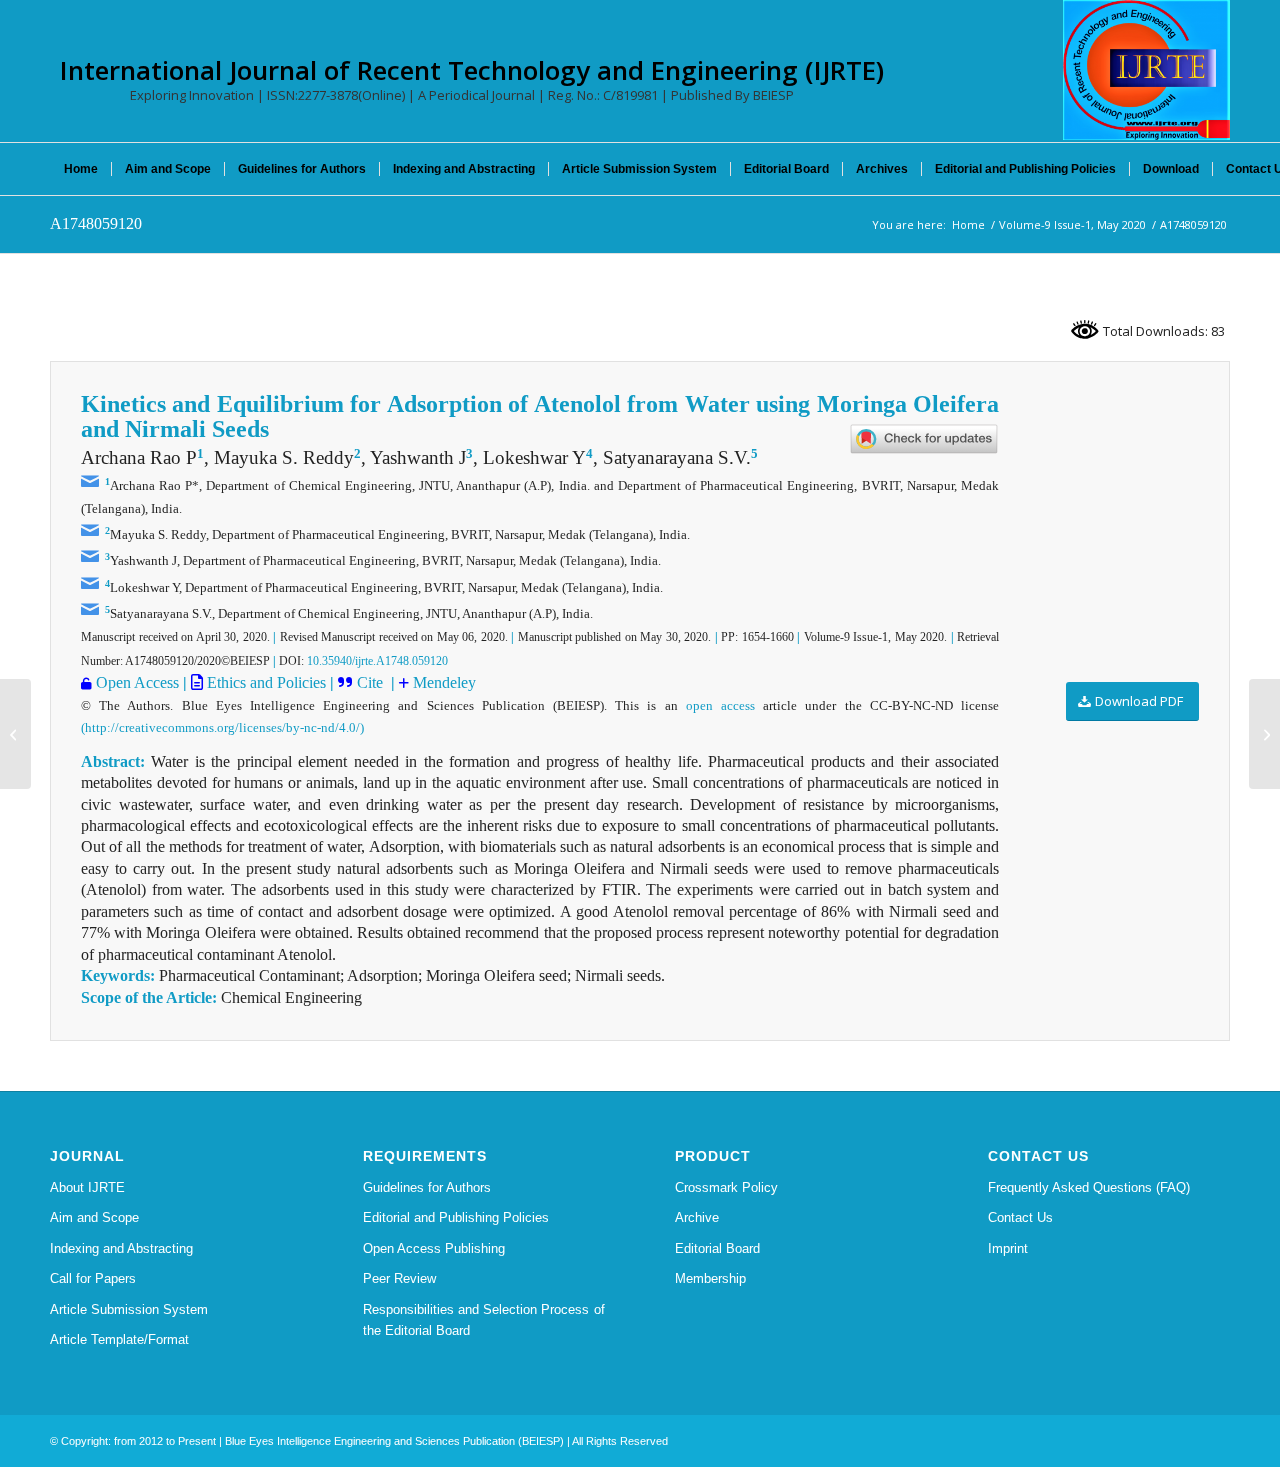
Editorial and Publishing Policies (456, 1217)
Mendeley (442, 682)
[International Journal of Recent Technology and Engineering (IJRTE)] (1146, 70)
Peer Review (399, 1278)
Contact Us (1020, 1217)
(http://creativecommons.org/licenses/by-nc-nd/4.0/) (222, 727)
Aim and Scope (94, 1217)
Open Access (137, 682)
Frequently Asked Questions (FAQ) (1089, 1187)
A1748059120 (96, 223)
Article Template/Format (119, 1339)
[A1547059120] (15, 734)
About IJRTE (87, 1187)
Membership (710, 1278)
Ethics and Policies (264, 682)
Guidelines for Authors (427, 1187)
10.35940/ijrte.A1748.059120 (377, 661)
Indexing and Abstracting (121, 1248)
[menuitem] (81, 169)
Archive (697, 1217)
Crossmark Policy (726, 1187)
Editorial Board (717, 1248)
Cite (372, 682)
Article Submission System (129, 1309)
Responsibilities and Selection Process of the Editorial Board (484, 1320)
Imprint (1008, 1248)
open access (720, 705)
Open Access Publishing (434, 1248)
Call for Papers (93, 1278)
